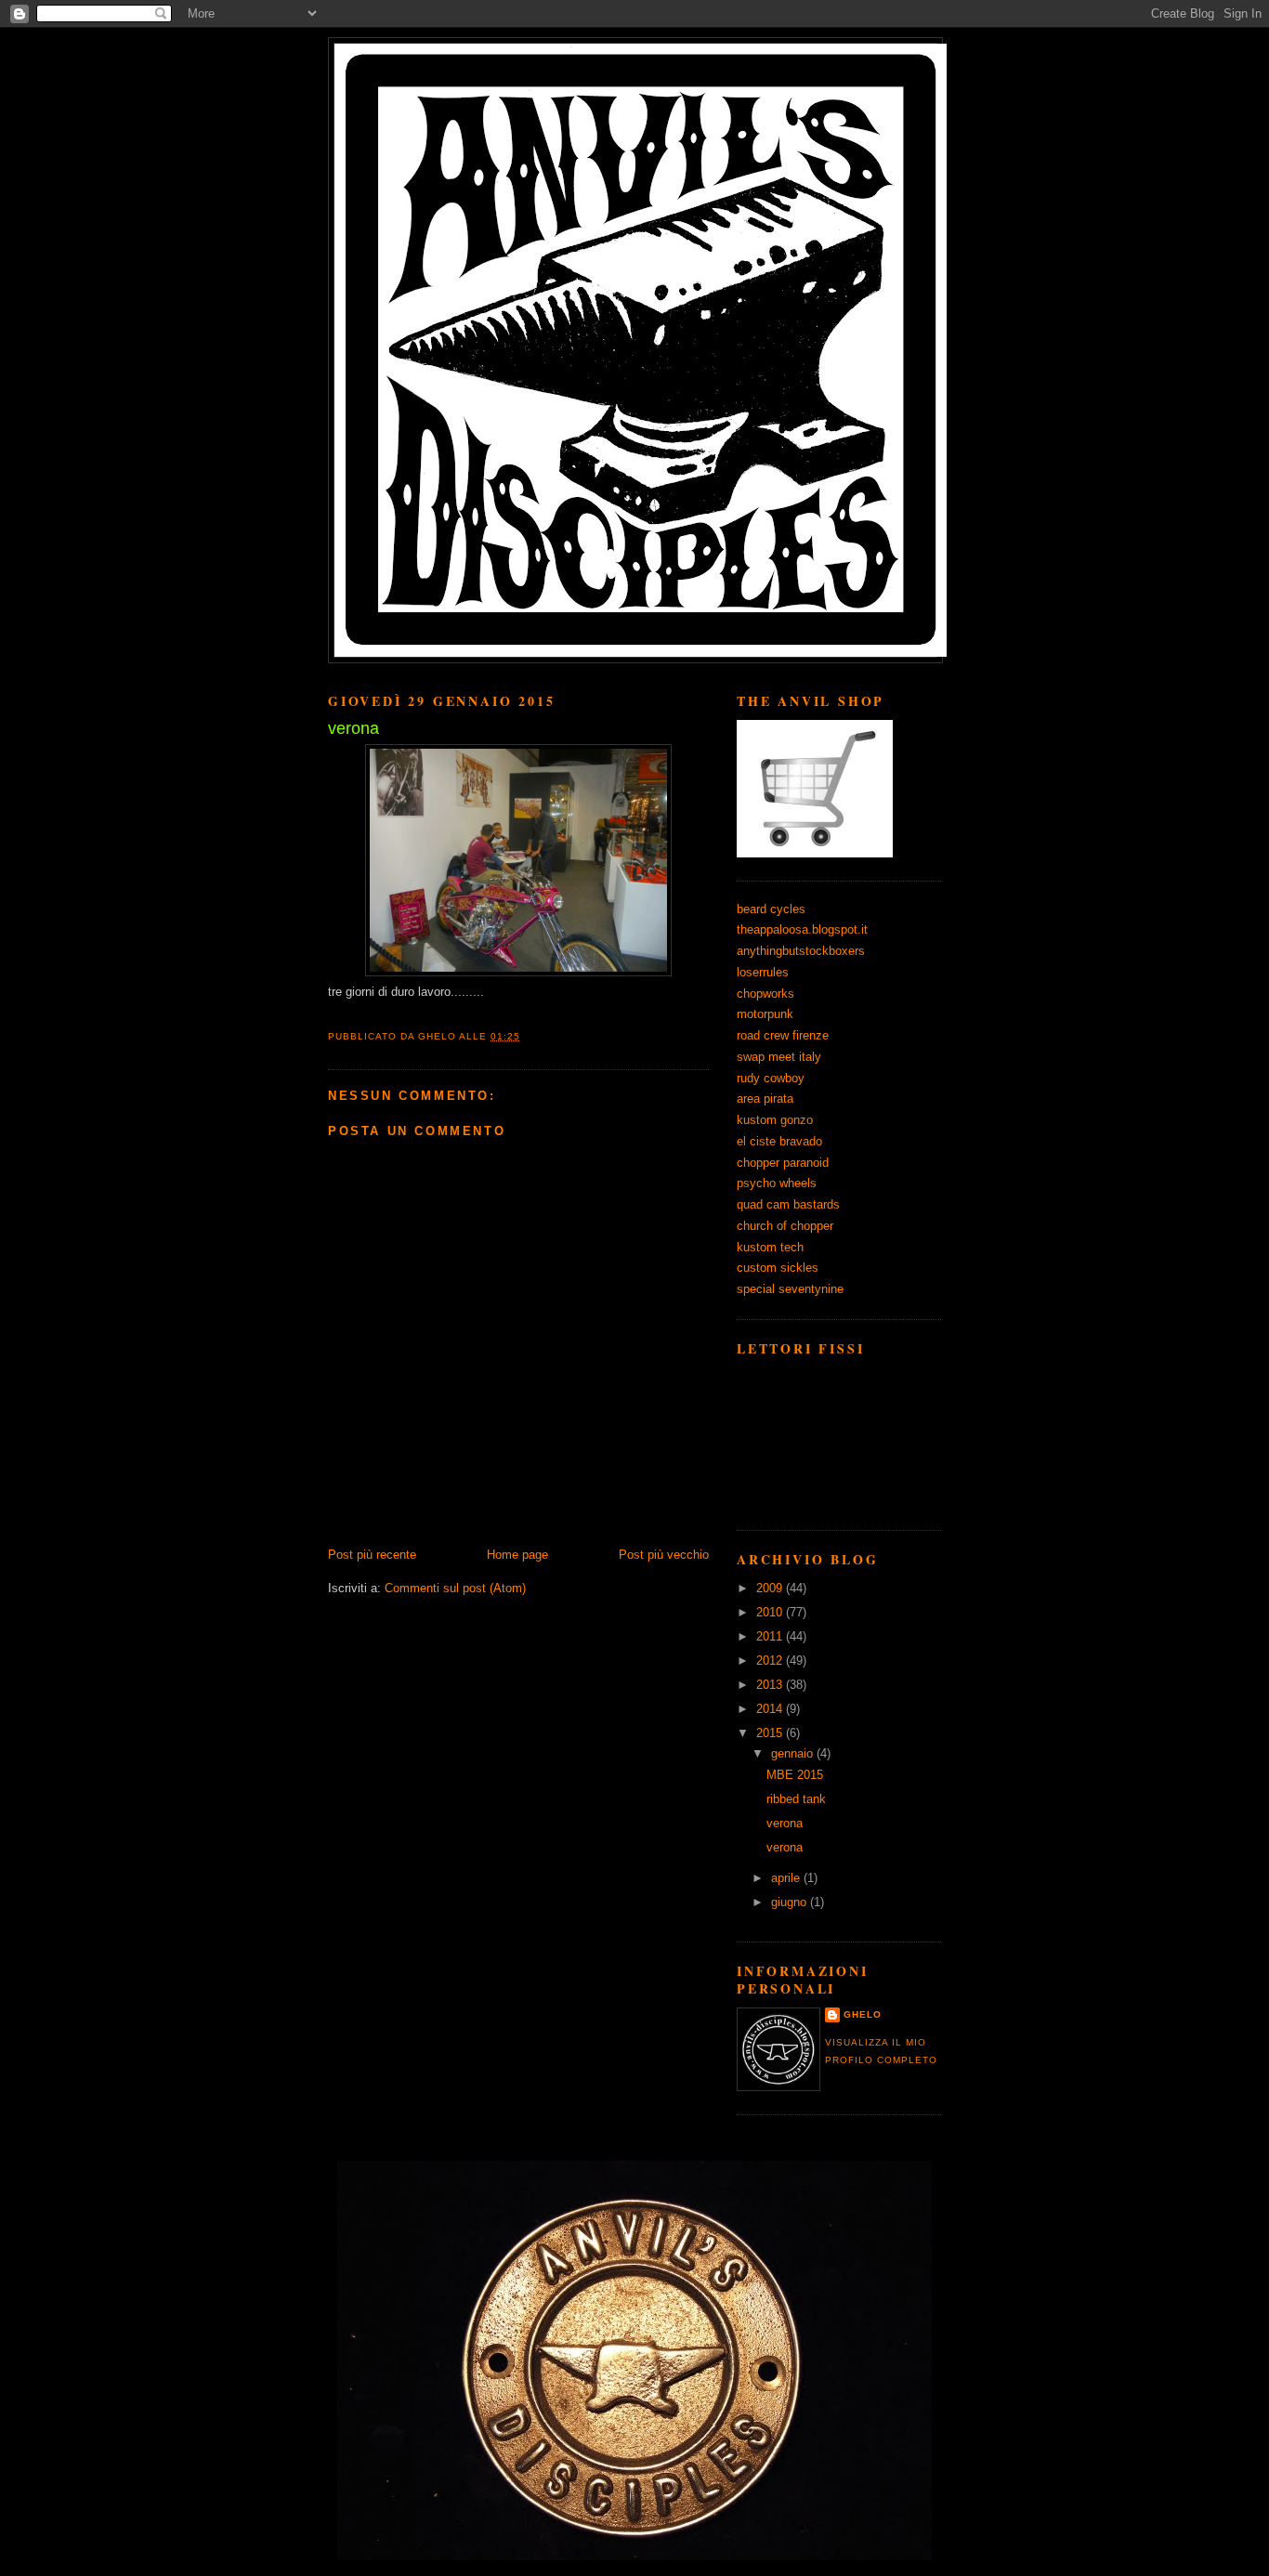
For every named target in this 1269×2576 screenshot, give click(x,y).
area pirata (765, 1098)
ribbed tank (796, 1799)
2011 (771, 1636)
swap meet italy (779, 1057)
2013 (771, 1685)
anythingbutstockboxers (801, 951)
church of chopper (785, 1226)
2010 (771, 1612)
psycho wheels (777, 1183)
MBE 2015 (795, 1775)
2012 (771, 1661)
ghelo (863, 2014)
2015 (771, 1733)
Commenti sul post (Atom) (455, 1588)
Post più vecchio (664, 1555)
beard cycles (771, 909)
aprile (787, 1878)
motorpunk (765, 1014)
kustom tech (770, 1247)
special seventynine (790, 1289)
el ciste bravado (779, 1141)
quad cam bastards (788, 1204)
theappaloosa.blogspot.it (802, 929)
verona (785, 1823)
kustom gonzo (775, 1120)
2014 (771, 1709)
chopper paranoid (783, 1163)
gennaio (794, 1753)
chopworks (765, 994)
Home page (517, 1555)
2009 (771, 1588)
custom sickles (778, 1268)
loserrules (763, 972)
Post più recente (372, 1555)
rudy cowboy (771, 1078)
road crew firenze (783, 1035)
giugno (791, 1902)
